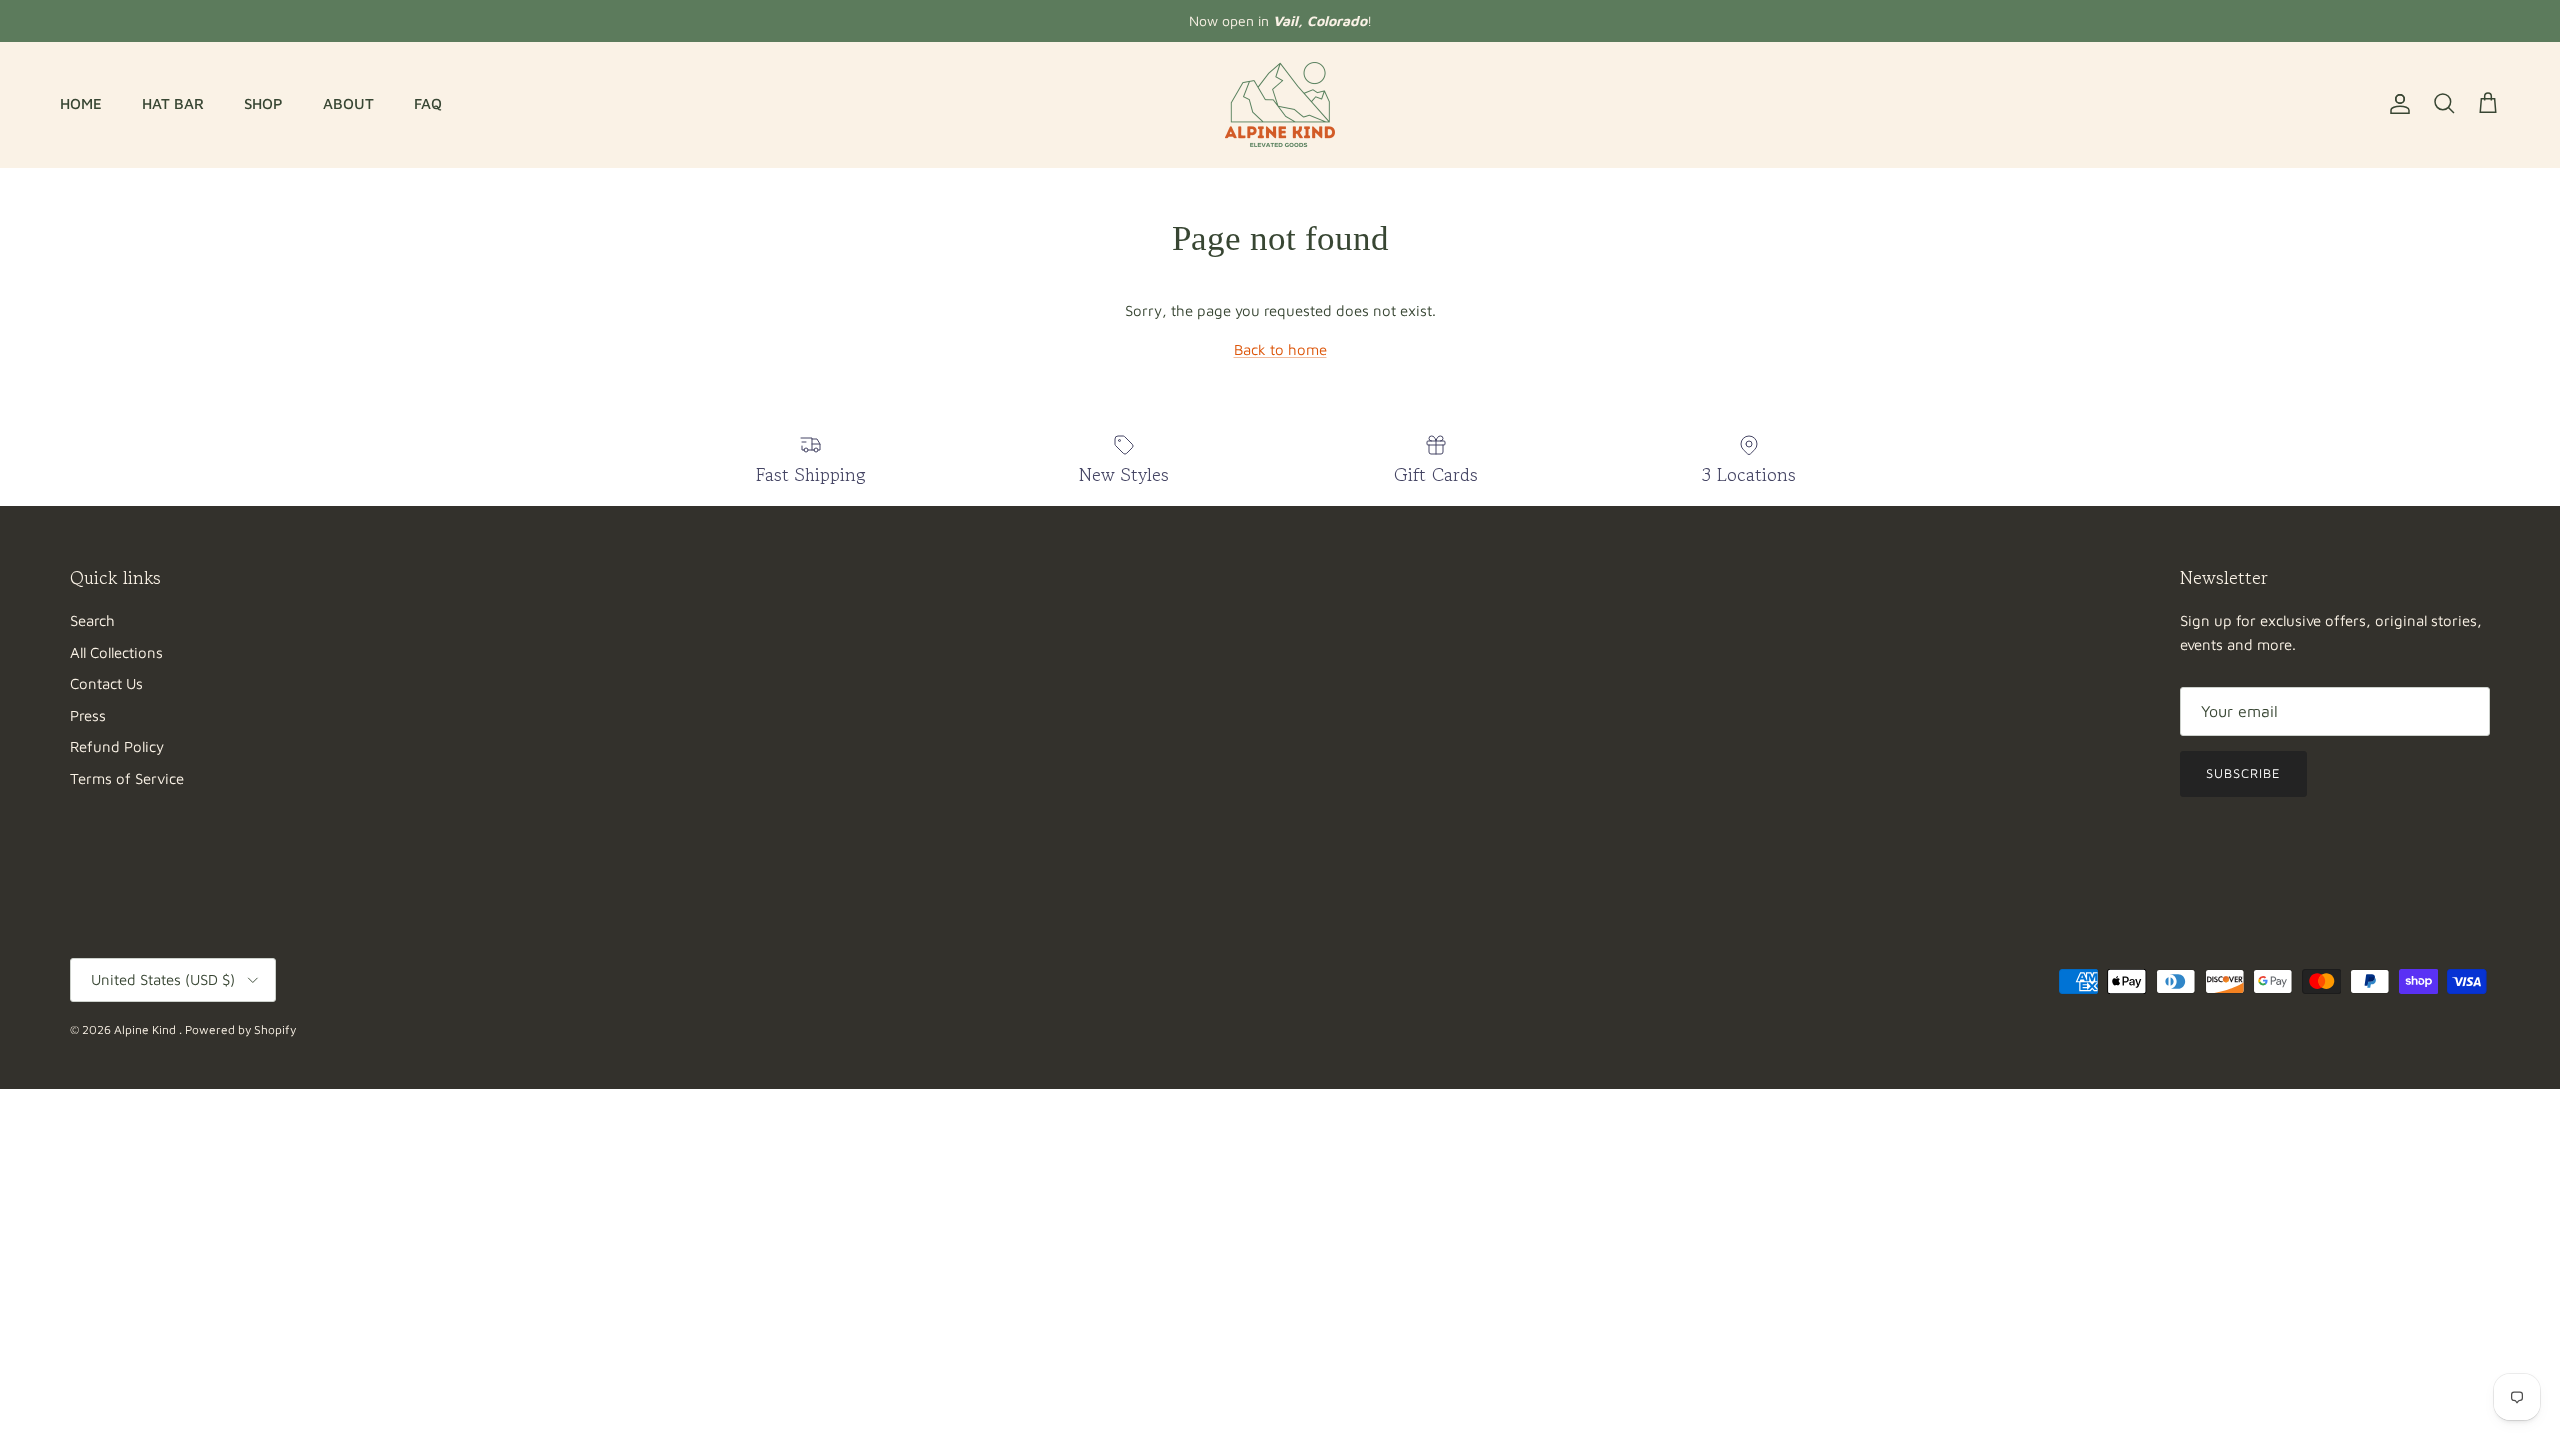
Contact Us (106, 683)
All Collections (116, 652)
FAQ (428, 103)
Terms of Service (127, 778)
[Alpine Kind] (1280, 104)
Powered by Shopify (240, 1029)
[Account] (2396, 104)
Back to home (1280, 349)
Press (88, 715)
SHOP (263, 103)
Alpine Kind (146, 1029)
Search (92, 620)
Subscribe (2243, 773)
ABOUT (348, 103)
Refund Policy (117, 746)
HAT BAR (173, 103)
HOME (81, 103)
